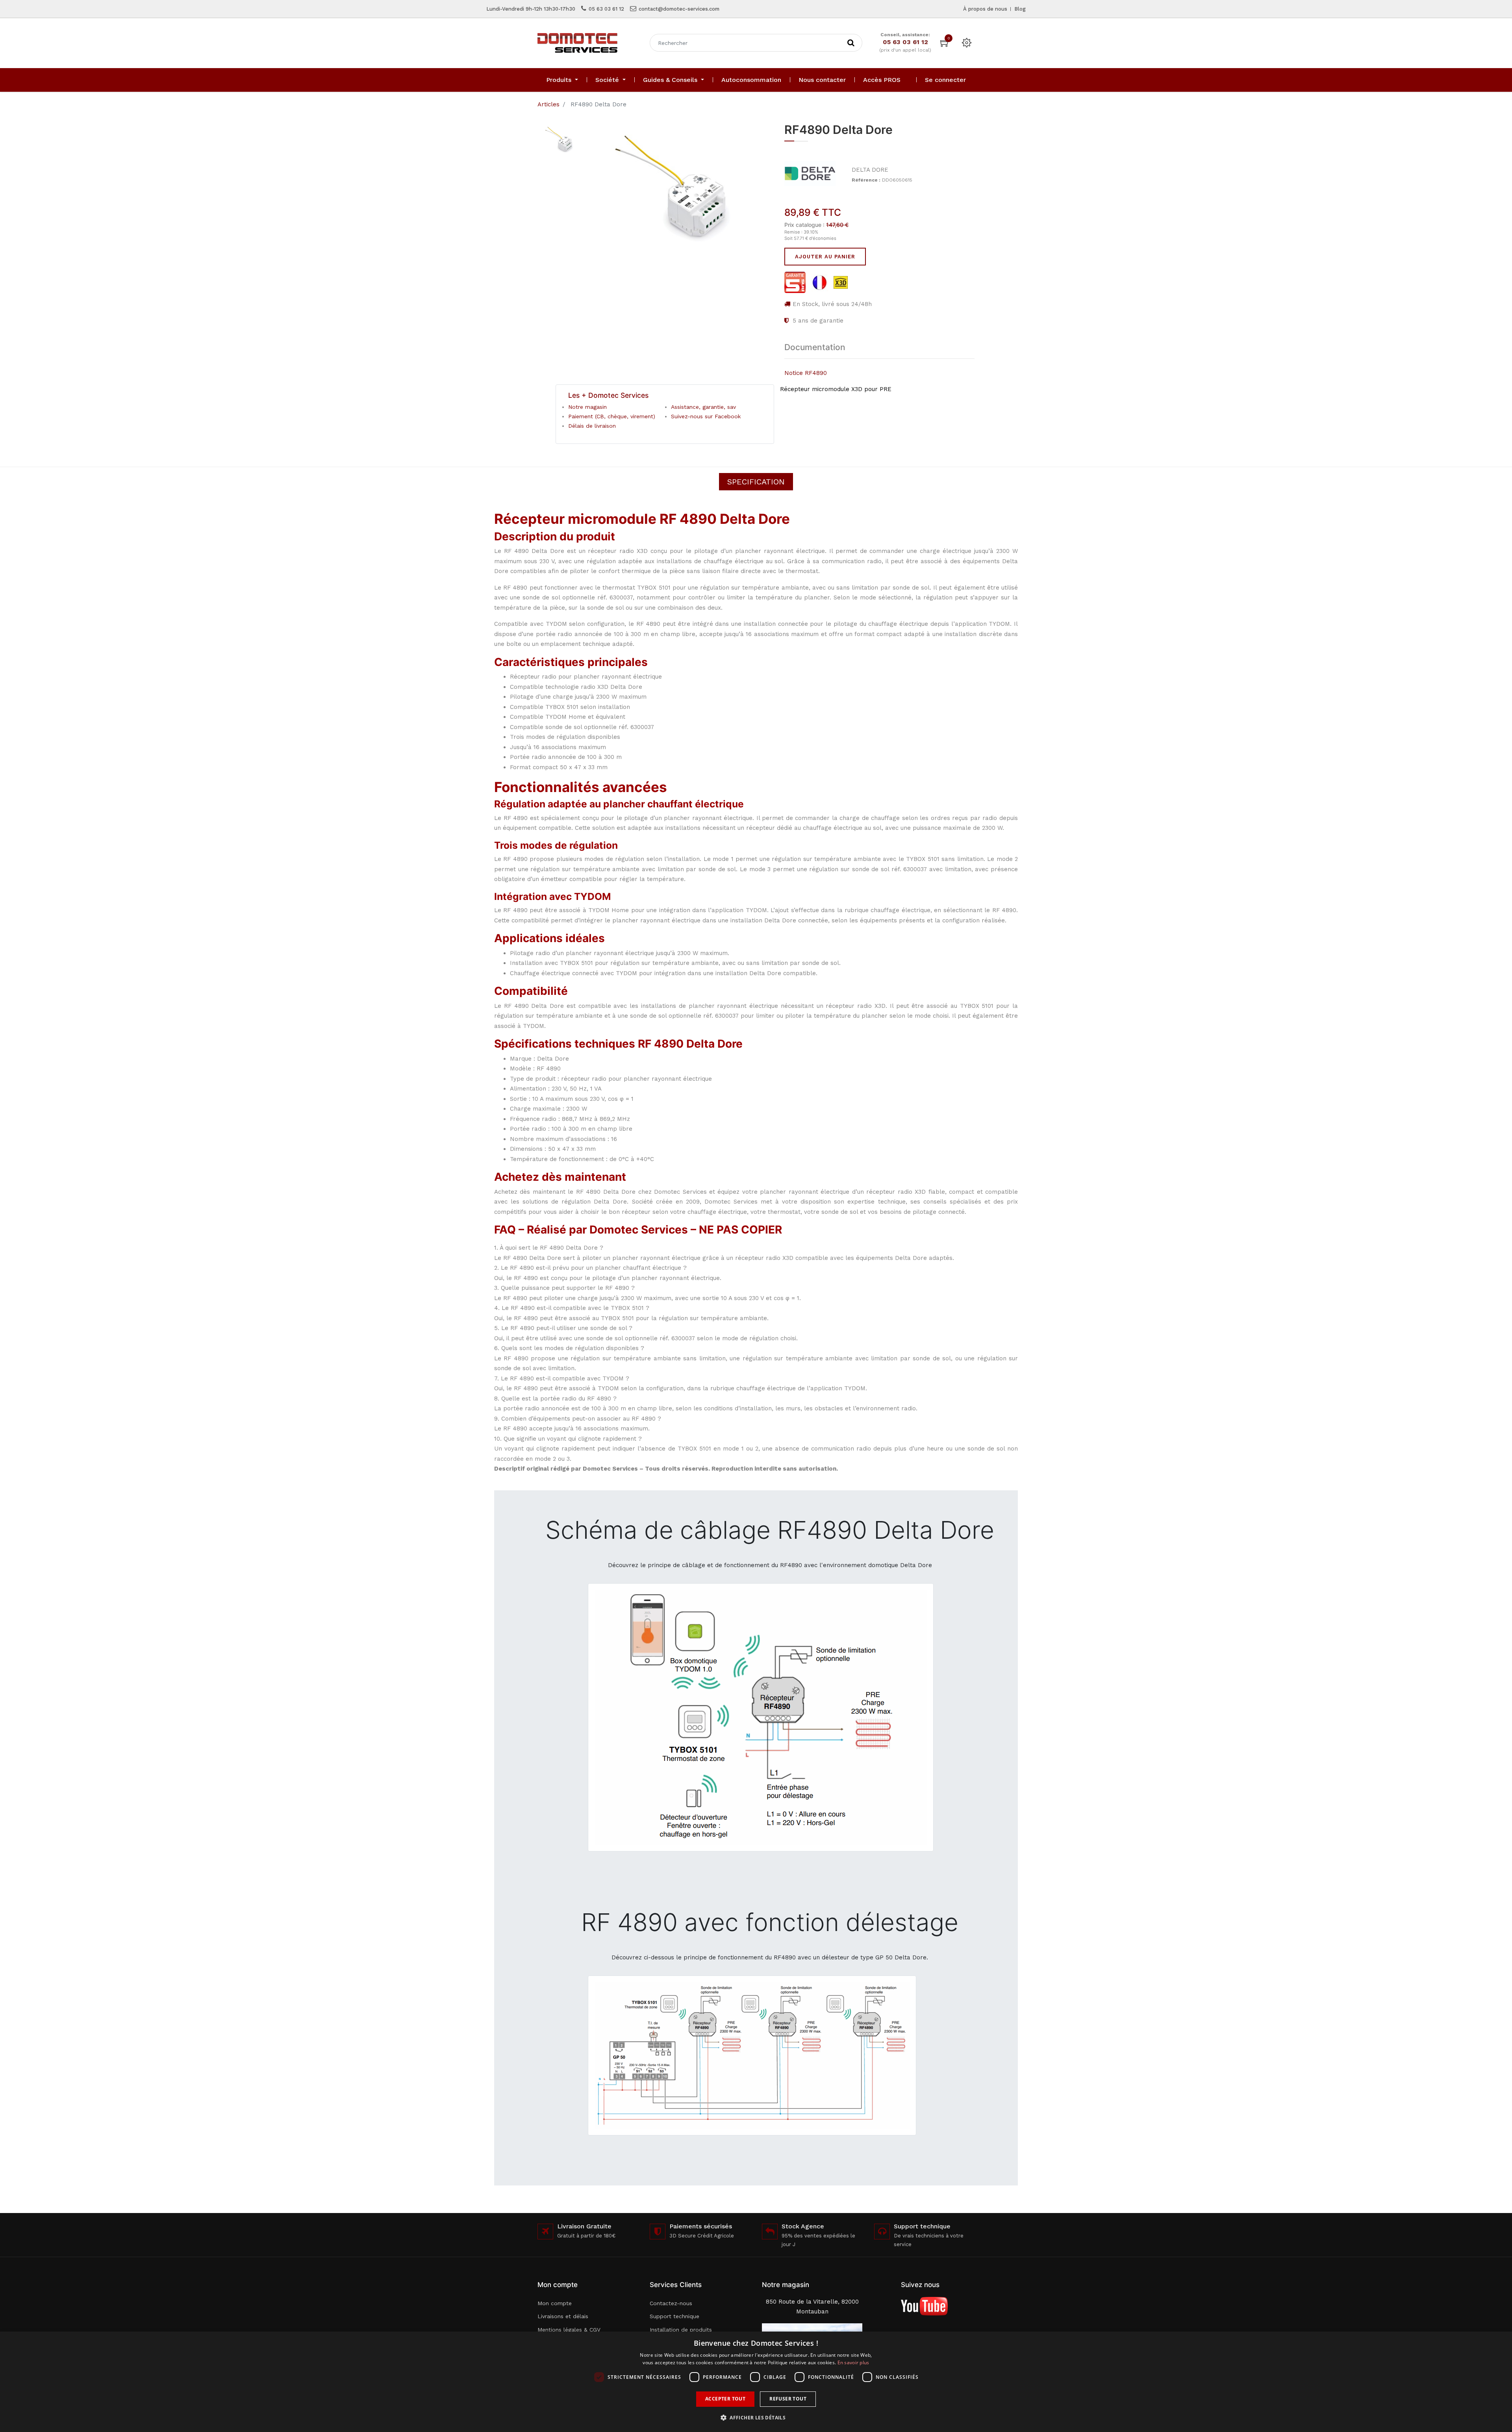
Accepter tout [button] (725, 2399)
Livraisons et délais (563, 2316)
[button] (756, 2418)
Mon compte (555, 2303)
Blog (1020, 9)
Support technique (674, 2316)
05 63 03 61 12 (606, 9)
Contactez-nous (671, 2303)
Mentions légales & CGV (569, 2330)
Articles (548, 104)
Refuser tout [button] (788, 2399)
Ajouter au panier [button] (825, 257)
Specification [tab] (756, 482)
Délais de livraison (592, 426)
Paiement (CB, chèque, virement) (612, 416)
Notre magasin (587, 407)
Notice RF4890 (806, 373)
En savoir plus (853, 2362)
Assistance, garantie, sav (703, 407)
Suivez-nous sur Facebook (706, 416)
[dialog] (756, 2382)
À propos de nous (985, 9)
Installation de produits (681, 2330)
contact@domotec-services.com (679, 9)
